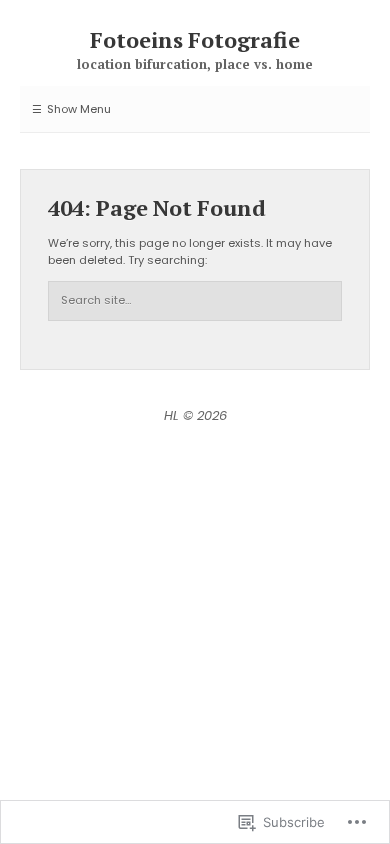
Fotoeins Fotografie (195, 39)
